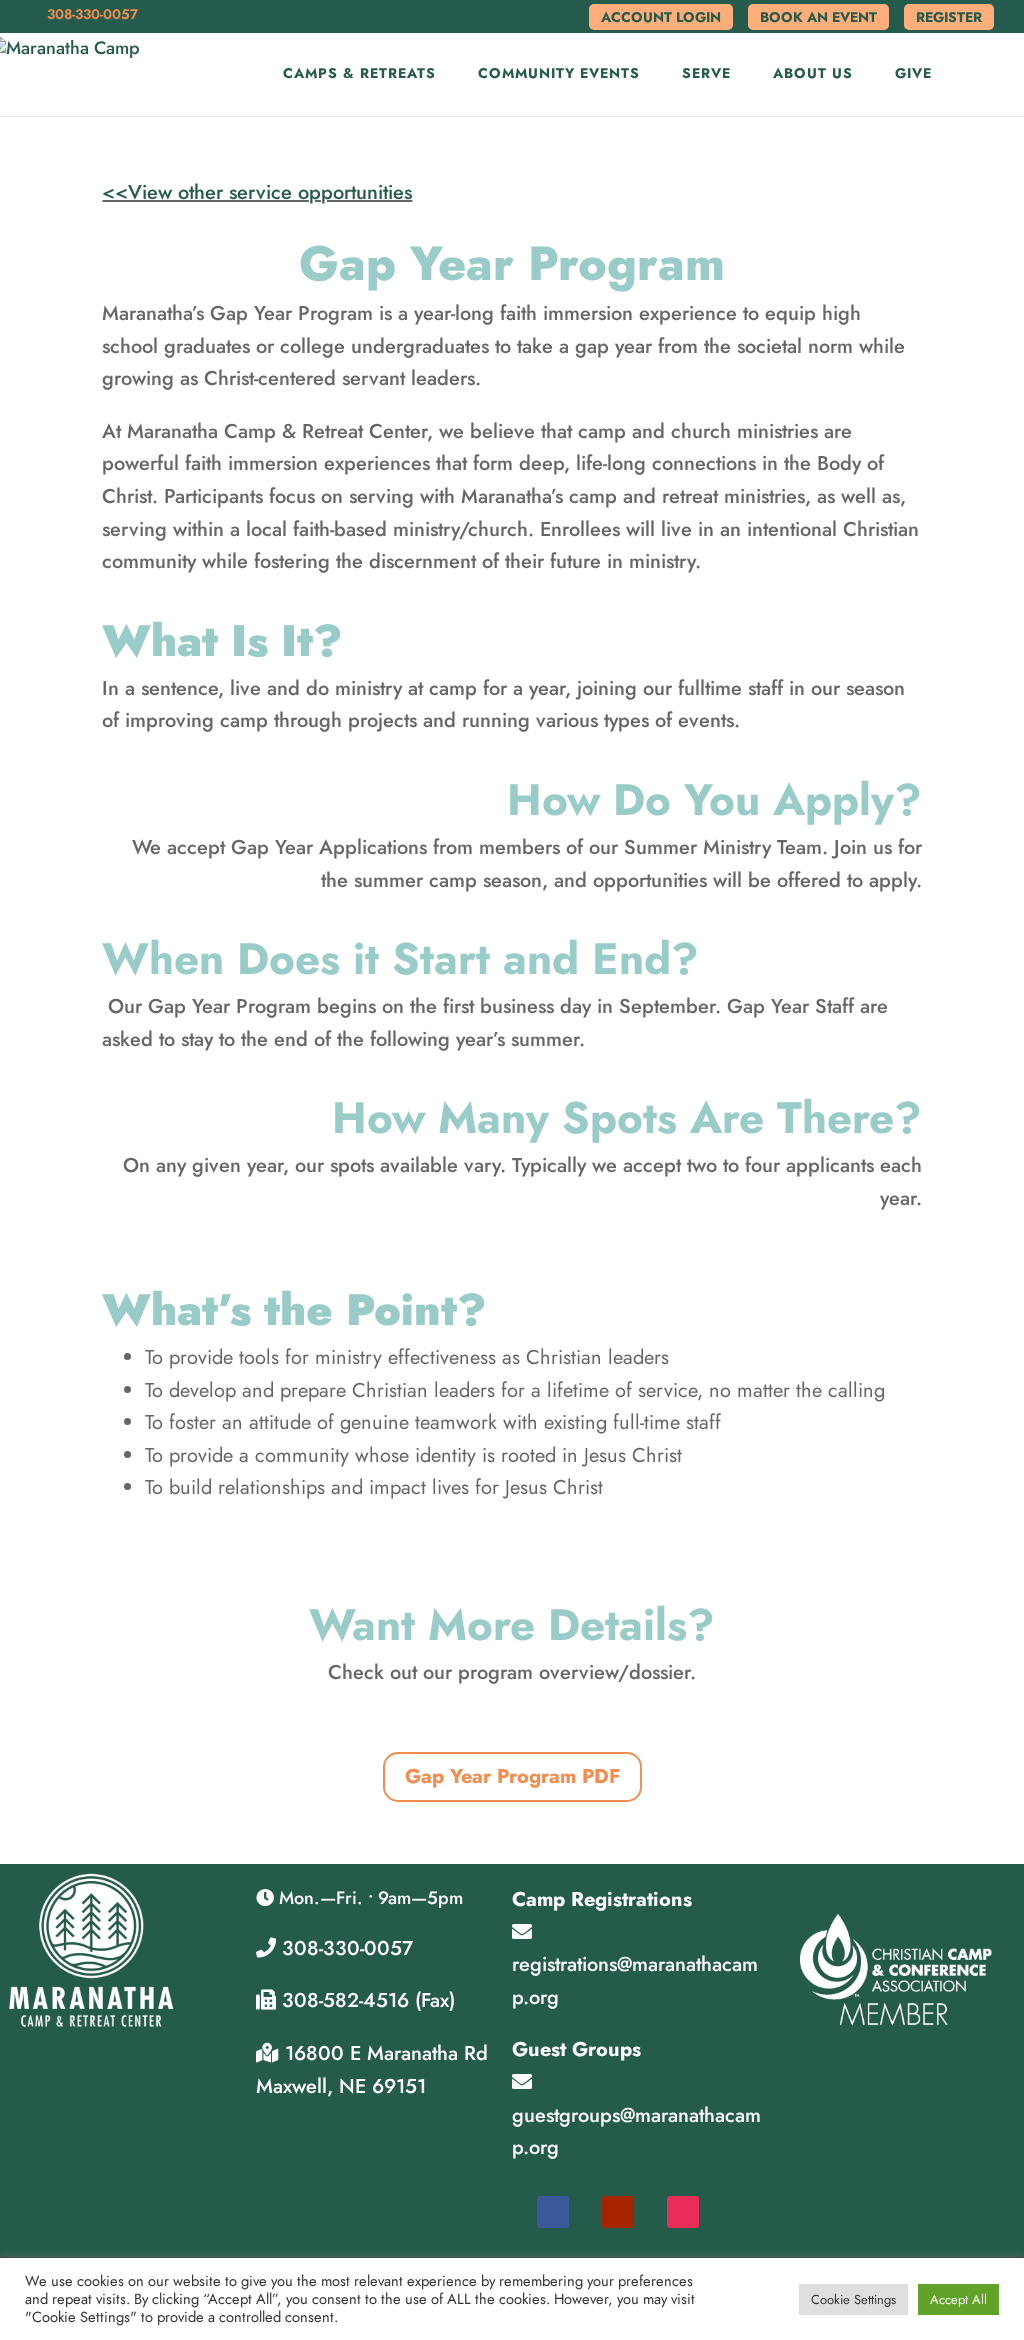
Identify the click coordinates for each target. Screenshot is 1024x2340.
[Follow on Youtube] (618, 2212)
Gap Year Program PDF (512, 1776)
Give (913, 74)
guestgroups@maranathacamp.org (636, 2131)
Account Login (661, 17)
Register (949, 17)
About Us (813, 74)
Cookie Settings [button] (853, 2299)
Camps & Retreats (359, 74)
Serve (706, 74)
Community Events (559, 74)
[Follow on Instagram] (683, 2212)
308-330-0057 (344, 1948)
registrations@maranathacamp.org (635, 1981)
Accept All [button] (958, 2299)
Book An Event (818, 17)
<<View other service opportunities (257, 192)
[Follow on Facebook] (553, 2212)
